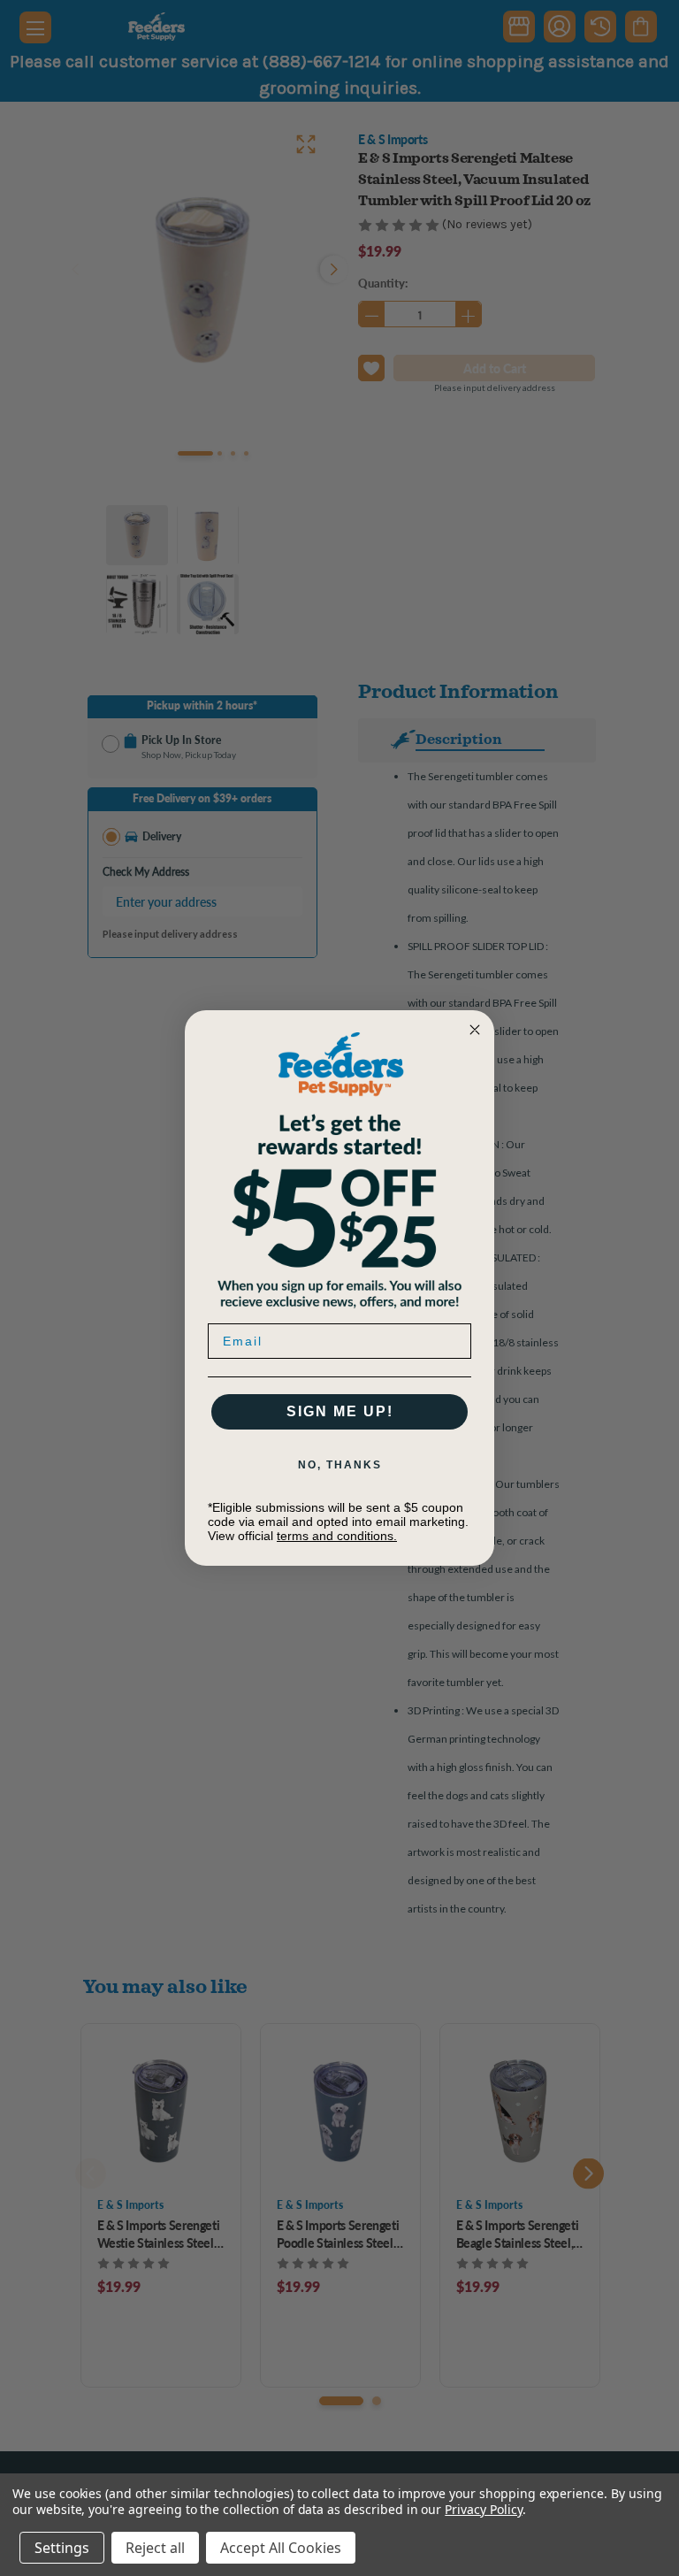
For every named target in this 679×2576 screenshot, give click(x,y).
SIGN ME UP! (340, 1411)
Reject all (155, 2548)
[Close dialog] (475, 1030)
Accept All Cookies (281, 2548)
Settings (62, 2548)
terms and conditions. (337, 1536)
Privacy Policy (483, 2509)
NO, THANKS (340, 1465)
